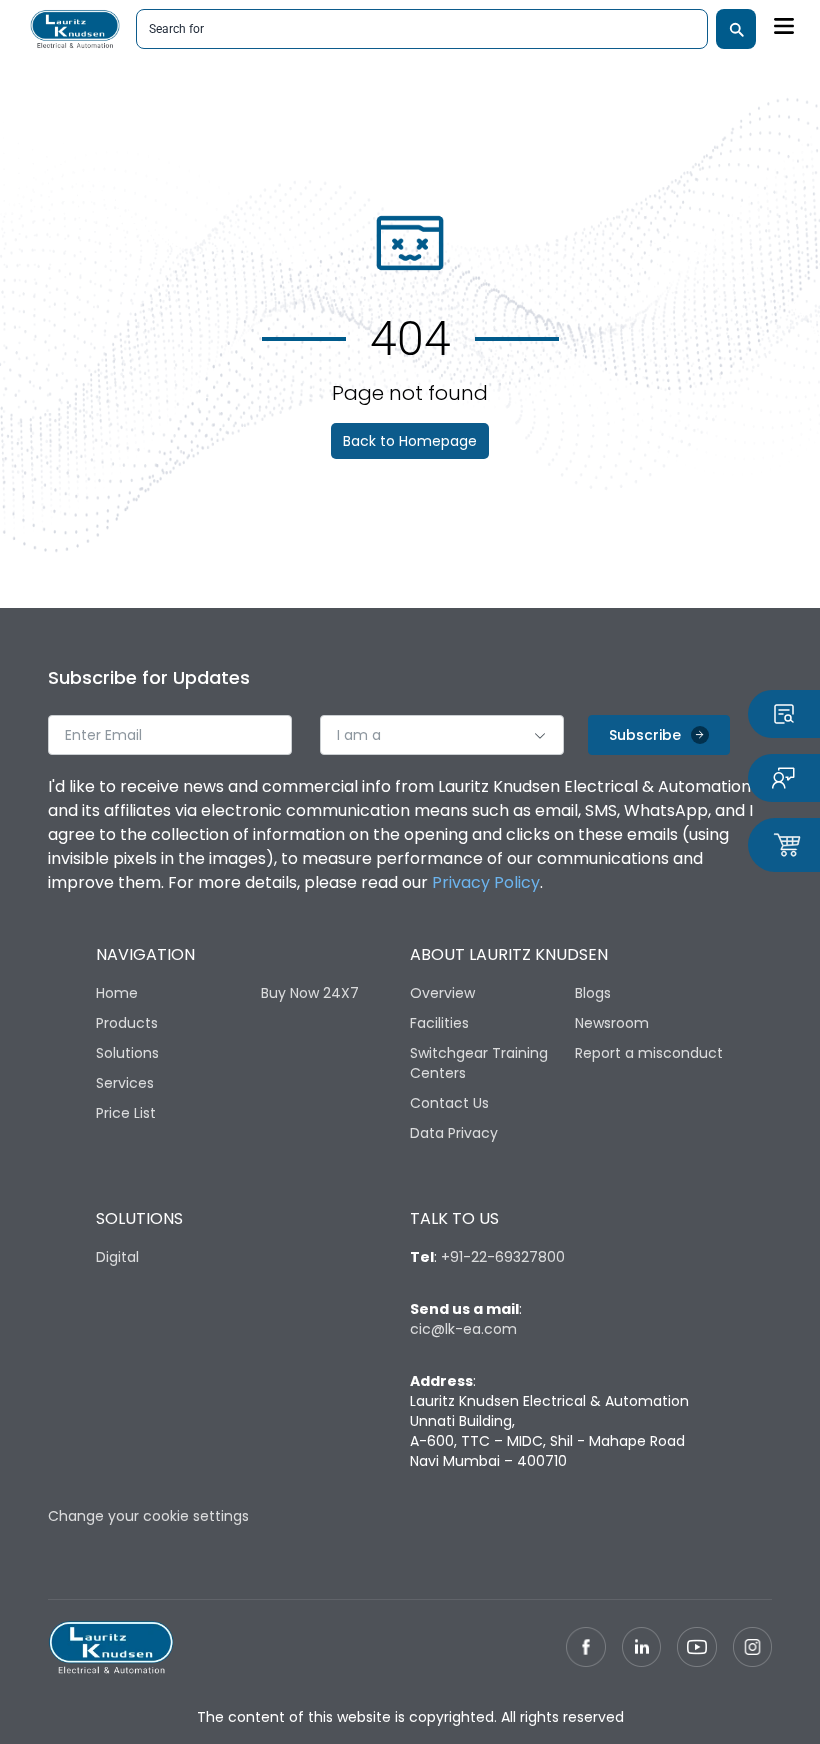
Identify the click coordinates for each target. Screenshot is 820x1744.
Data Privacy (454, 1133)
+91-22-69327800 (503, 1257)
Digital (117, 1257)
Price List (126, 1113)
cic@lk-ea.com (463, 1329)
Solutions (127, 1053)
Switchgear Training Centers (479, 1063)
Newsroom (612, 1023)
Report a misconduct (649, 1053)
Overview (442, 993)
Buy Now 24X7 (310, 993)
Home (117, 993)
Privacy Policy (486, 882)
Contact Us (449, 1103)
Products (127, 1023)
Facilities (439, 1023)
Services (125, 1083)
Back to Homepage (410, 441)
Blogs (593, 993)
